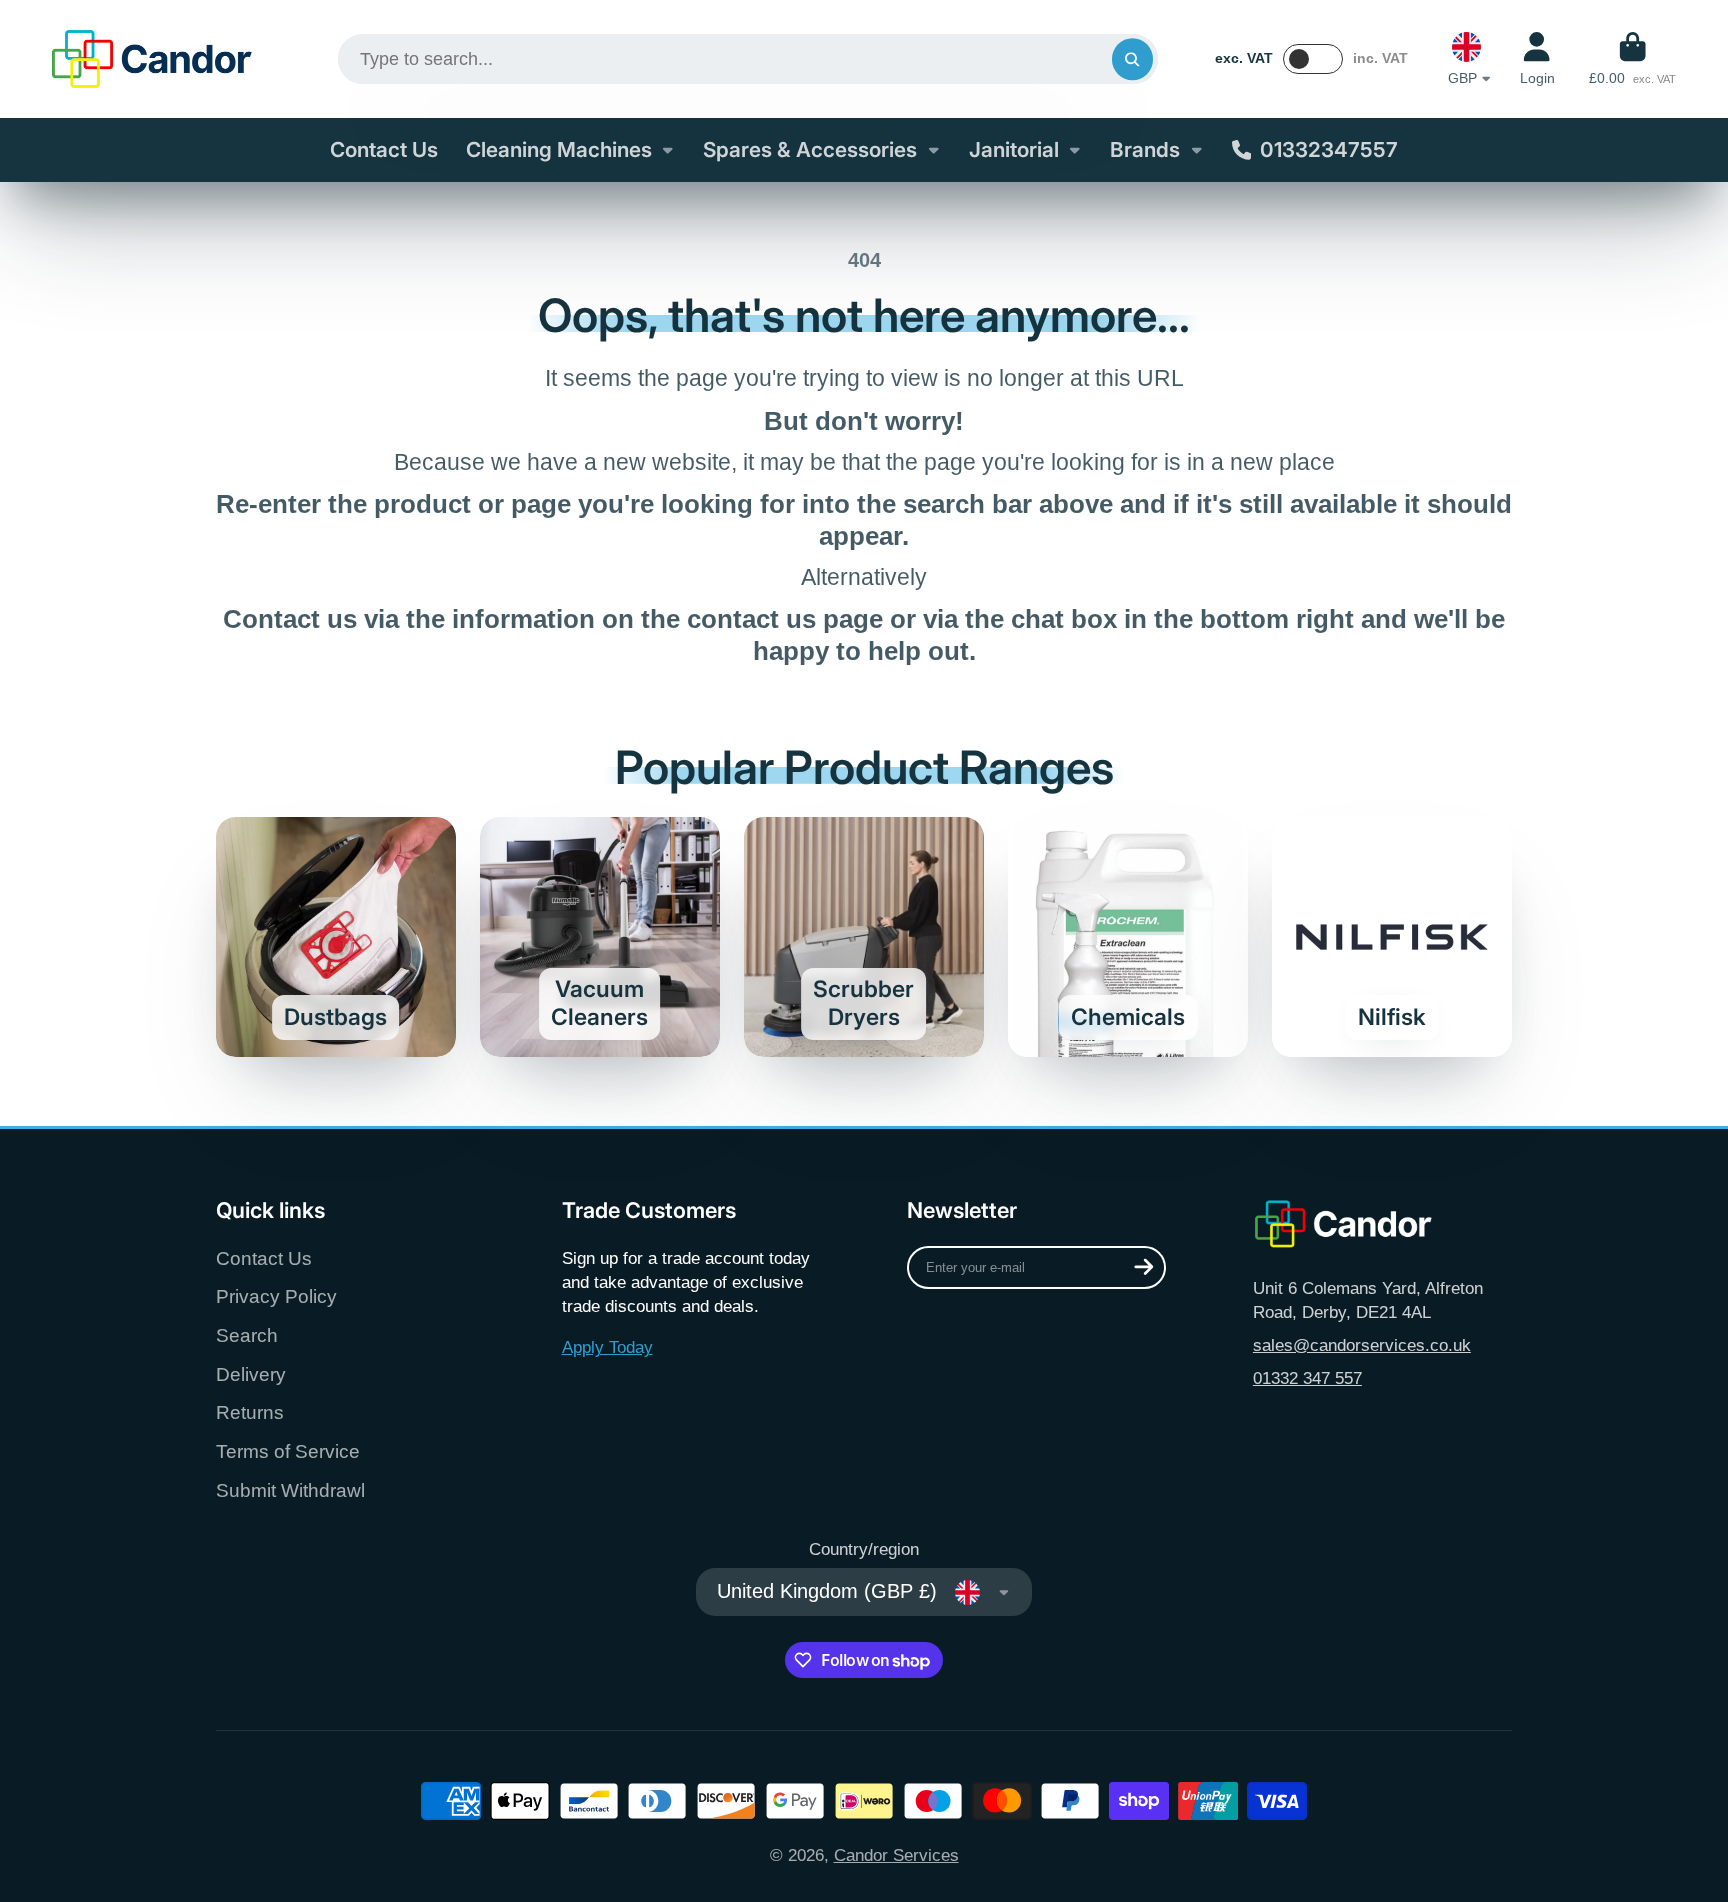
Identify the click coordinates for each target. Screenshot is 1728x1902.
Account (1537, 59)
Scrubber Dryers (864, 937)
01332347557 (1329, 149)
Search (247, 1335)
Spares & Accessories (810, 149)
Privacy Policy (276, 1296)
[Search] (1132, 58)
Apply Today (607, 1347)
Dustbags (336, 937)
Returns (250, 1412)
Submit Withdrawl (290, 1490)
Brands (1145, 149)
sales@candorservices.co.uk (1362, 1345)
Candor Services (896, 1855)
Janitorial (1014, 149)
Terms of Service (288, 1451)
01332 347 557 (1307, 1378)
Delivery (251, 1374)
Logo (152, 59)
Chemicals (1128, 937)
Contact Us (384, 149)
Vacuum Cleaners (600, 937)
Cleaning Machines (559, 149)
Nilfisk (1392, 937)
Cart (1632, 59)
